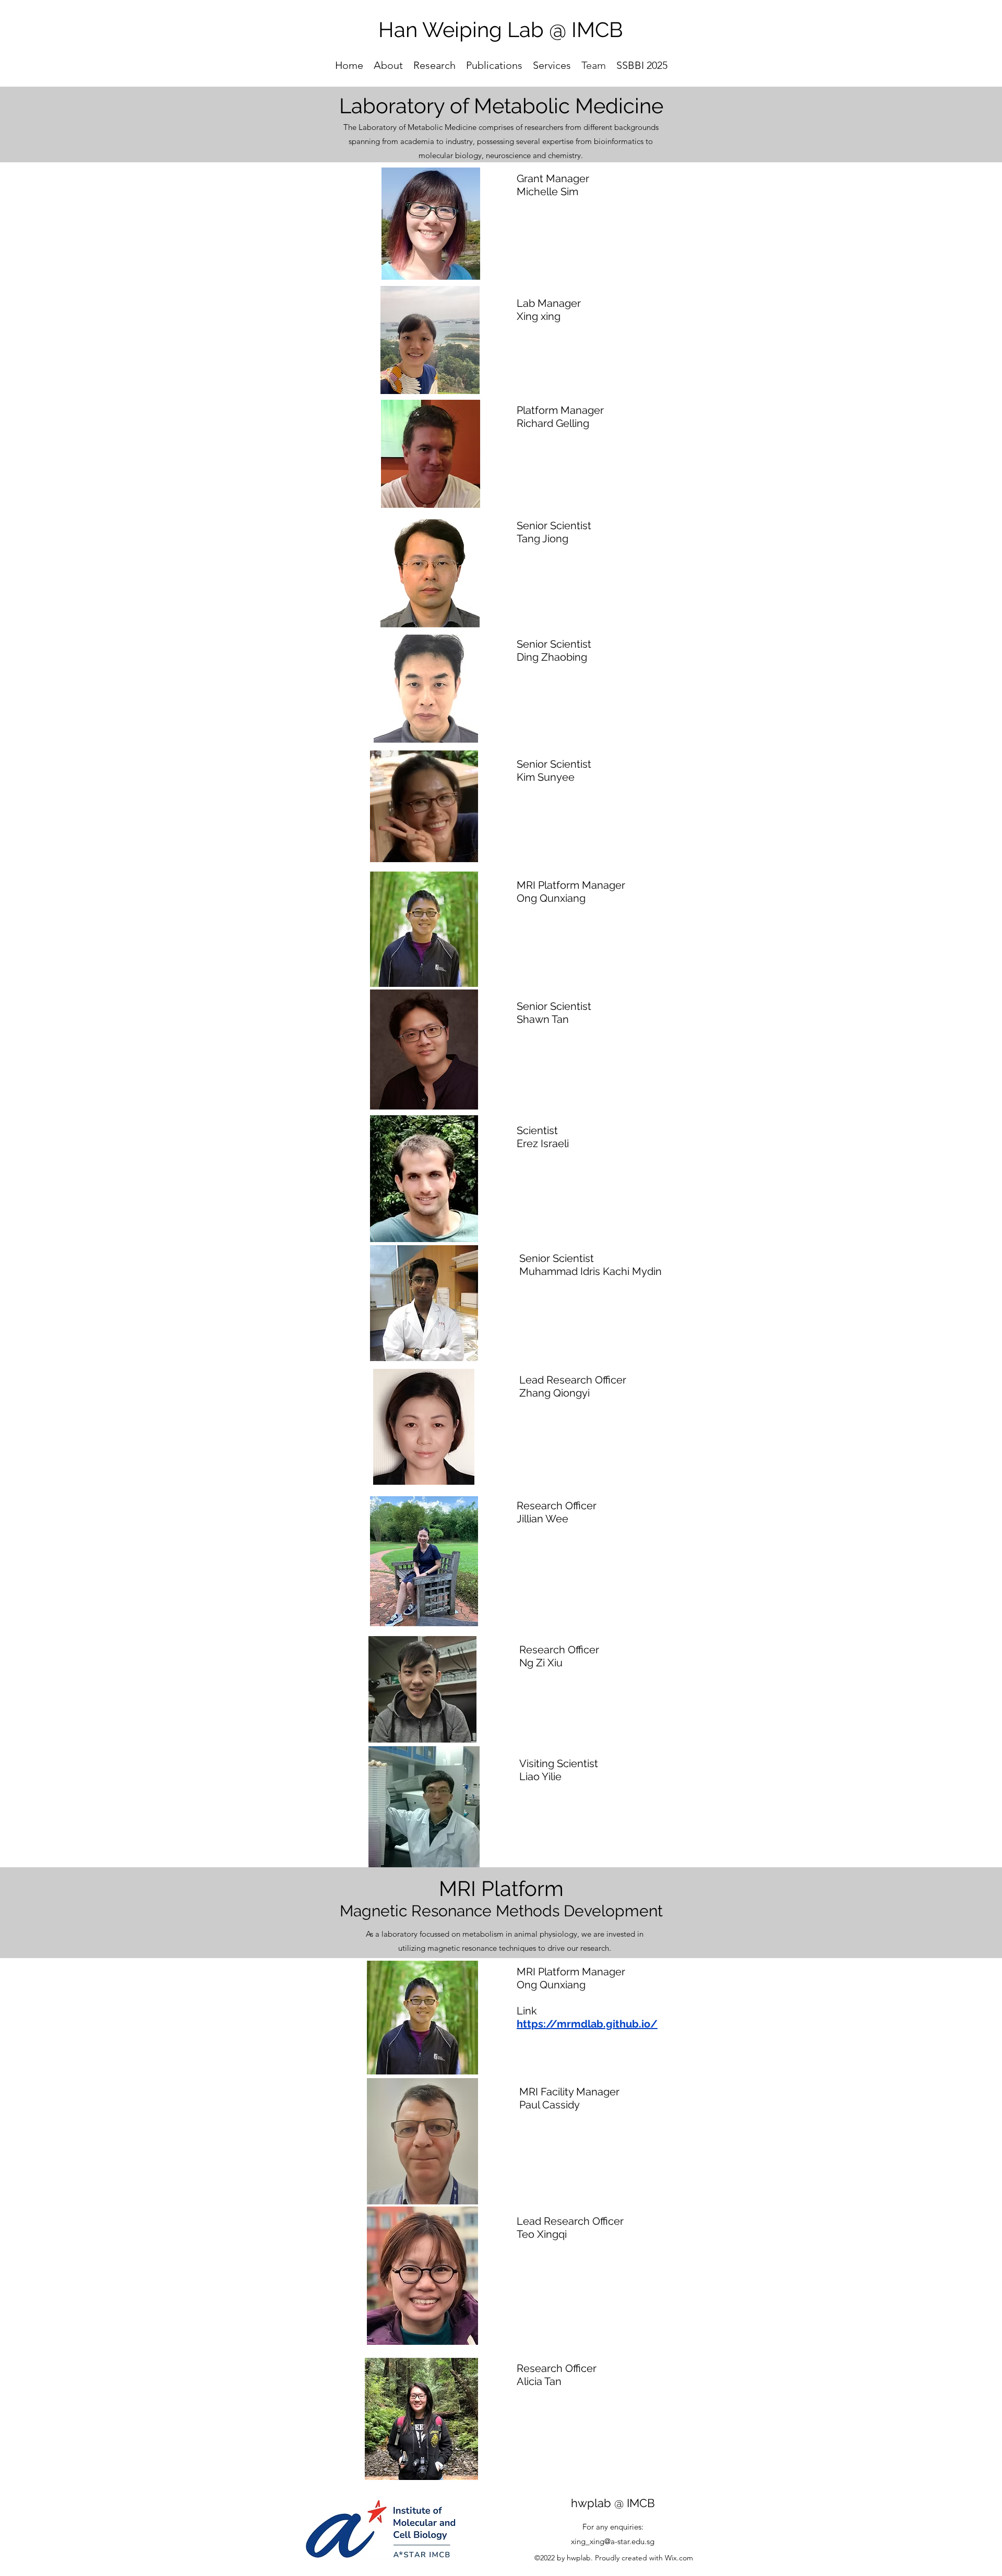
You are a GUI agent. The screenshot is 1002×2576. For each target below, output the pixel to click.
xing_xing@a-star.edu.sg (613, 2541)
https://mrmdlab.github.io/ (587, 2024)
